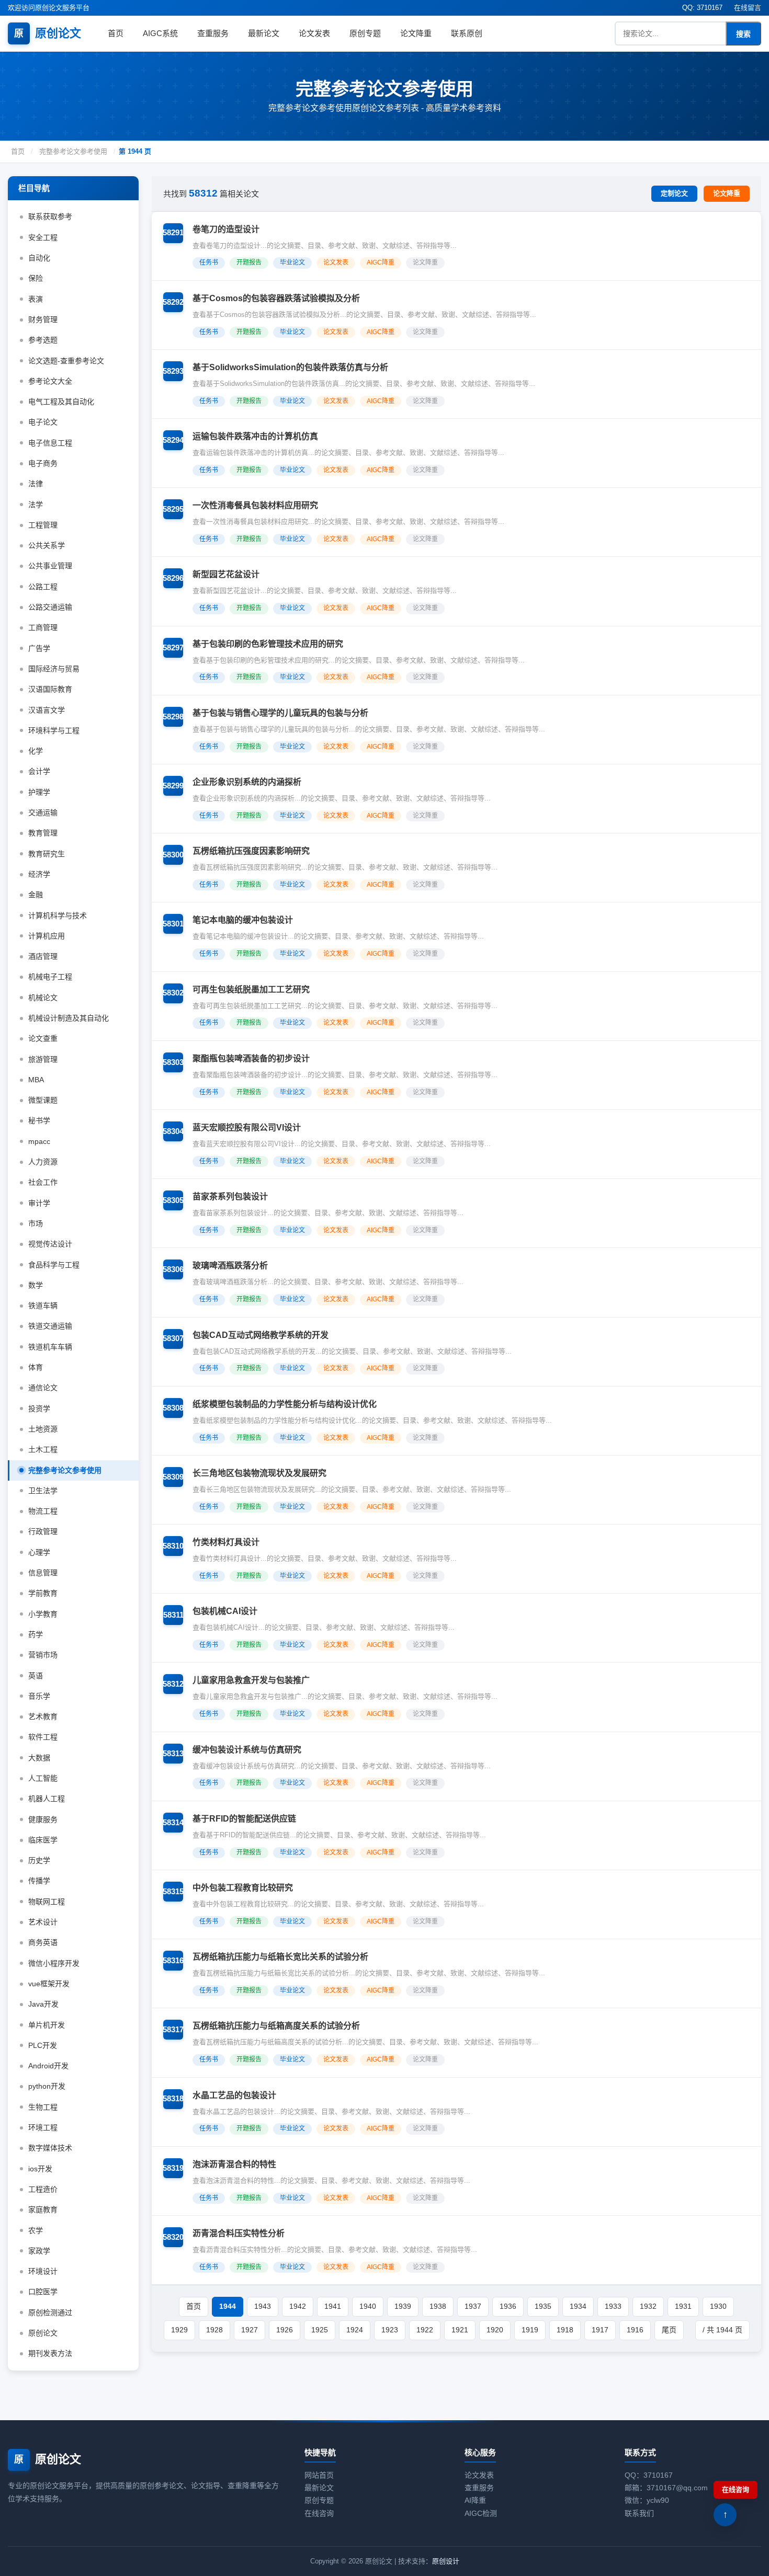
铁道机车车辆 (50, 1347)
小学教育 (43, 1614)
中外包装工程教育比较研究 (243, 1888)
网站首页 (319, 2475)
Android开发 (48, 2066)
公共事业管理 (50, 566)
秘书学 (39, 1120)
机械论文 (43, 998)
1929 (179, 2330)
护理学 (39, 792)
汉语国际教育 (50, 689)
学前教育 (43, 1593)
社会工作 (43, 1182)
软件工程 (43, 1737)
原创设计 (446, 2561)
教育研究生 (47, 854)
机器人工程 (47, 1799)
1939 (403, 2306)
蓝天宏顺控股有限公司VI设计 (247, 1127)
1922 (425, 2330)
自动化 (39, 258)
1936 (508, 2306)
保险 (36, 278)
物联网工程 (47, 1902)
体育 (36, 1367)
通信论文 (43, 1388)
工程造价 (43, 2189)
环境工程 (43, 2127)
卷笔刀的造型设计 (226, 229)
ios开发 (40, 2169)
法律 (36, 484)
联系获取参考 (50, 216)
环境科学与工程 (54, 730)
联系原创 (467, 33)
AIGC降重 (381, 262)
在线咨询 (319, 2513)
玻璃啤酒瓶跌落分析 (230, 1266)
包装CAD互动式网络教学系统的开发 (261, 1335)
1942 (298, 2306)
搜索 (743, 34)
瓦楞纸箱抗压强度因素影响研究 (251, 851)
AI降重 (475, 2500)
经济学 (39, 874)
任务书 (209, 262)
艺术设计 (43, 1922)
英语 (36, 1676)
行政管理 (43, 1531)
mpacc (39, 1141)
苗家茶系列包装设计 (230, 1197)
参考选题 (43, 340)
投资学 (39, 1409)
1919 (530, 2330)
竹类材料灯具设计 (226, 1542)
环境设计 (43, 2271)
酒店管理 (43, 956)
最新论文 (264, 33)
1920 (495, 2330)
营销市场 (43, 1655)
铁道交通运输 (50, 1326)
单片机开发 (47, 2025)
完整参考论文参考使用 (73, 151)
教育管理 (43, 833)
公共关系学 (47, 545)
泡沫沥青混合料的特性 (234, 2164)
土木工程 (43, 1449)
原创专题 (365, 33)
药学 (36, 1634)
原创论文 (48, 33)
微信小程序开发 (54, 1963)
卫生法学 (43, 1491)
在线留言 (748, 8)
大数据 (39, 1758)
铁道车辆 (43, 1306)
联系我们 (639, 2513)
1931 (683, 2306)
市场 (36, 1223)
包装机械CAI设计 (225, 1611)
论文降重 (416, 33)
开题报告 (249, 262)
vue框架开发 (49, 1984)
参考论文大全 (50, 381)
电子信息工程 (50, 443)
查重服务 (213, 33)
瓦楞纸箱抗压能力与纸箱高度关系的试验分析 (276, 2026)
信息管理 (43, 1573)
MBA (36, 1080)
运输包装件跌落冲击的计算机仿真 (255, 436)
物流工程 (43, 1511)
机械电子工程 (50, 977)
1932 (648, 2306)
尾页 (669, 2330)
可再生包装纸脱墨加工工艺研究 (251, 989)
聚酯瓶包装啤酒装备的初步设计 (251, 1058)
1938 (438, 2306)
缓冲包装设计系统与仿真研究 (247, 1750)
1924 (355, 2330)
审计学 (39, 1203)
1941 (333, 2306)
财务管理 (43, 319)
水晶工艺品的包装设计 (234, 2095)
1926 (285, 2330)
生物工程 (43, 2107)
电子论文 (43, 422)
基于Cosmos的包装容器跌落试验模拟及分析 (276, 298)
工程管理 (43, 525)
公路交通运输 (50, 607)
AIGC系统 (160, 33)
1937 (473, 2306)
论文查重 (43, 1038)
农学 (36, 2230)
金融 (36, 895)
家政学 (39, 2251)
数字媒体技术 (50, 2148)
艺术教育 (43, 1716)
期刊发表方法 (50, 2353)
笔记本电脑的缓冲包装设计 (243, 920)
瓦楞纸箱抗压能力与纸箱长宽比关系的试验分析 (280, 1957)
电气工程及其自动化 (61, 402)
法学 (36, 505)
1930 (718, 2306)
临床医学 (43, 1840)
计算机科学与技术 (58, 915)
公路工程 (43, 587)
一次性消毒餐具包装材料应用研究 (255, 505)
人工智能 (43, 1778)
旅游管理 (43, 1059)
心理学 (39, 1552)
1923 (390, 2330)
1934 (578, 2306)
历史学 (39, 1860)
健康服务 (43, 1819)
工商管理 (43, 627)
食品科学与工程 (54, 1265)
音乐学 (39, 1696)
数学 (36, 1285)
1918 (565, 2330)
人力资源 (43, 1162)
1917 (600, 2330)
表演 (36, 299)
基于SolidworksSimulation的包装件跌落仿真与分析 (290, 367)
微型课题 (43, 1100)
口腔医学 (43, 2292)
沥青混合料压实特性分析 (239, 2233)
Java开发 (43, 2004)
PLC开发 (43, 2045)
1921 (460, 2330)
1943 (263, 2306)
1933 (613, 2306)
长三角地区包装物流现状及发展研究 (259, 1473)
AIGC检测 (481, 2513)
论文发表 (314, 33)
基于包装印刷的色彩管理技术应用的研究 (268, 644)
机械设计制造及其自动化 (69, 1018)
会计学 (39, 771)
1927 (250, 2330)
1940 (368, 2306)
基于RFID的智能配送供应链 (244, 1819)
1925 (320, 2330)
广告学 (39, 648)
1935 (543, 2306)
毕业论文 (292, 262)
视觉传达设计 (50, 1244)
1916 (635, 2330)
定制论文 (674, 193)
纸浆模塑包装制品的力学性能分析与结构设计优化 (285, 1404)
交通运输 (43, 812)
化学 (36, 751)
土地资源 (43, 1429)
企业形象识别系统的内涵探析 (247, 782)
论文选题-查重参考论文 (66, 361)
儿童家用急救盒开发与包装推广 (251, 1680)
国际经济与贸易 (54, 669)
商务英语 (43, 1942)
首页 (116, 33)
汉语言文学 (47, 710)
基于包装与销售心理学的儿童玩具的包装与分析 (280, 713)
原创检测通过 (50, 2312)
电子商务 (43, 463)
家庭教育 (43, 2209)
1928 (214, 2330)
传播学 (39, 1881)
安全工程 (43, 237)
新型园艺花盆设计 (226, 574)
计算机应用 (47, 936)
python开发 (47, 2086)
